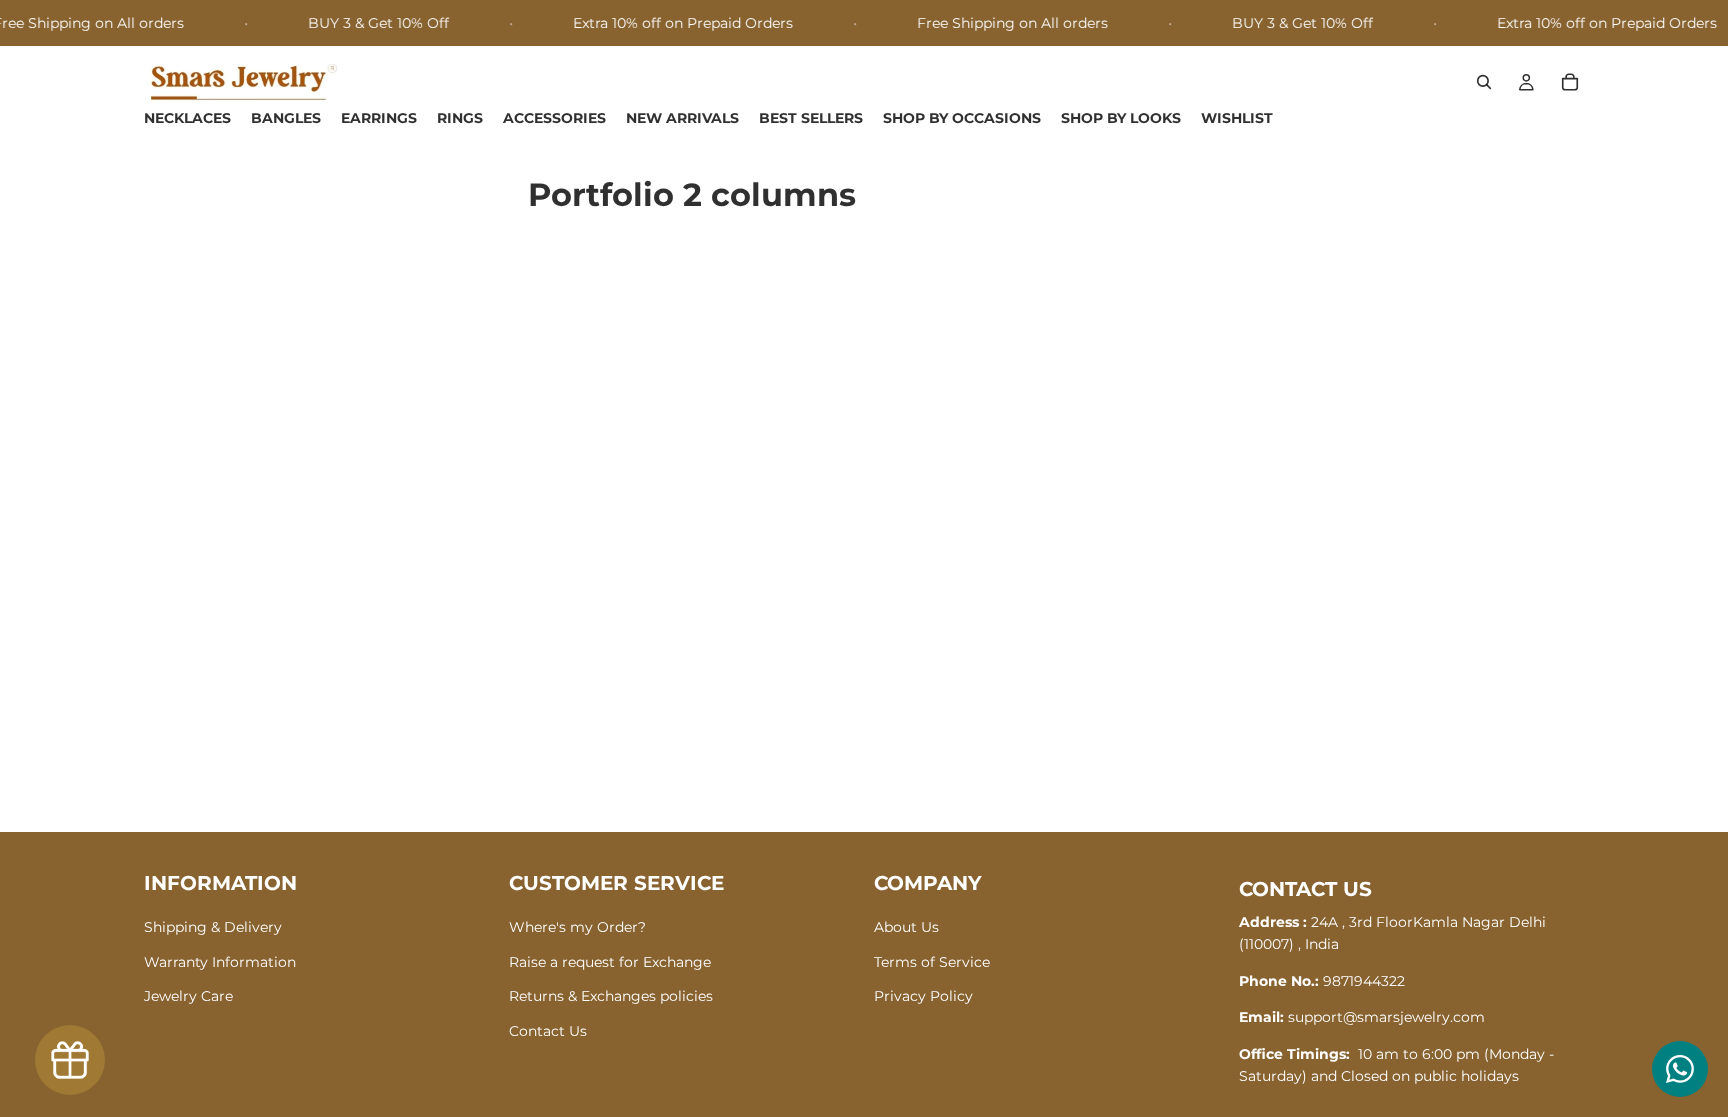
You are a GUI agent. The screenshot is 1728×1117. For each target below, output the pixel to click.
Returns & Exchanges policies (611, 996)
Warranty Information (220, 961)
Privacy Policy (923, 996)
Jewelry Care (188, 996)
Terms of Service (932, 961)
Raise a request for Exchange (610, 961)
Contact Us (548, 1030)
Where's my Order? (577, 927)
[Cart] (1570, 83)
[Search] (1484, 83)
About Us (906, 927)
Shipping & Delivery (213, 927)
